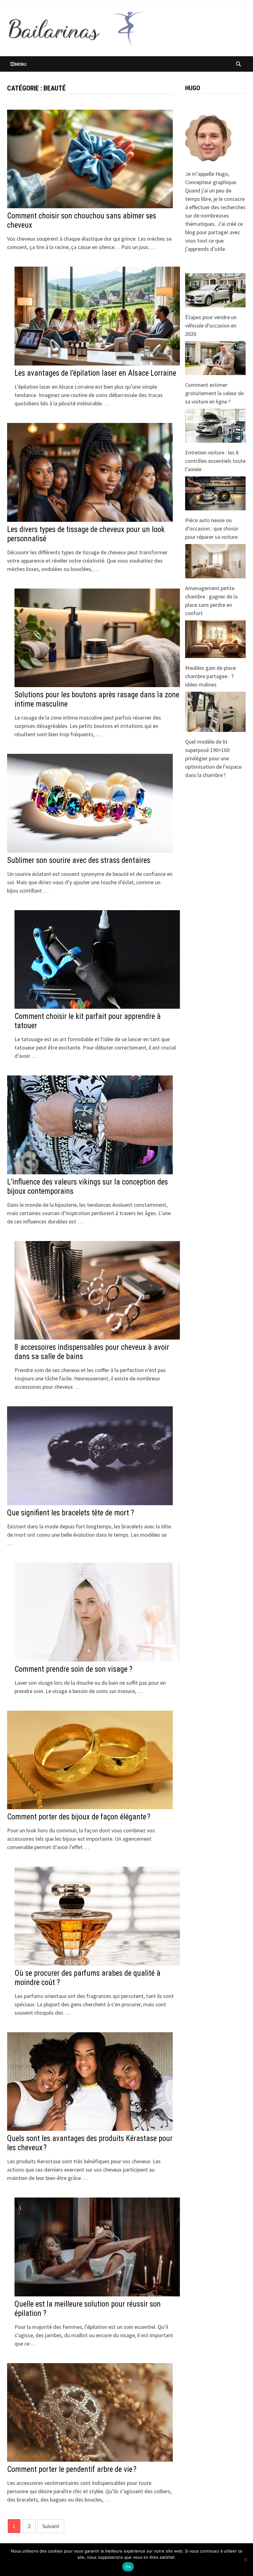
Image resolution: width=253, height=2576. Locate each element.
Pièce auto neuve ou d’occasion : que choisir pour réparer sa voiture (212, 528)
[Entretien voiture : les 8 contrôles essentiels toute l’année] (215, 426)
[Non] (245, 2560)
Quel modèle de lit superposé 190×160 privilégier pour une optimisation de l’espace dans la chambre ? (213, 758)
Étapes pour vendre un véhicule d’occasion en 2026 (211, 325)
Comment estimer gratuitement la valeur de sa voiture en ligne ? (214, 393)
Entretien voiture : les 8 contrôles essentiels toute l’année (215, 461)
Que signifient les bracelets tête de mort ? (71, 1513)
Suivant (51, 2526)
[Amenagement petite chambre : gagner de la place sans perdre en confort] (215, 561)
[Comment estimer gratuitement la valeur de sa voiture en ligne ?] (215, 358)
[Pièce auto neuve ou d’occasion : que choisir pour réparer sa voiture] (215, 493)
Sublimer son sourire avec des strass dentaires (79, 860)
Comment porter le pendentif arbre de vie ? (72, 2469)
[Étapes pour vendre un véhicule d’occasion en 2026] (215, 290)
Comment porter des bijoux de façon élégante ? (79, 1817)
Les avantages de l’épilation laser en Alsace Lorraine (95, 373)
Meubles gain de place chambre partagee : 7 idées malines (210, 676)
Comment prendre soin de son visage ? (73, 1669)
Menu (21, 64)
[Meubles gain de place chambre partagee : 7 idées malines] (215, 639)
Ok (128, 2567)
